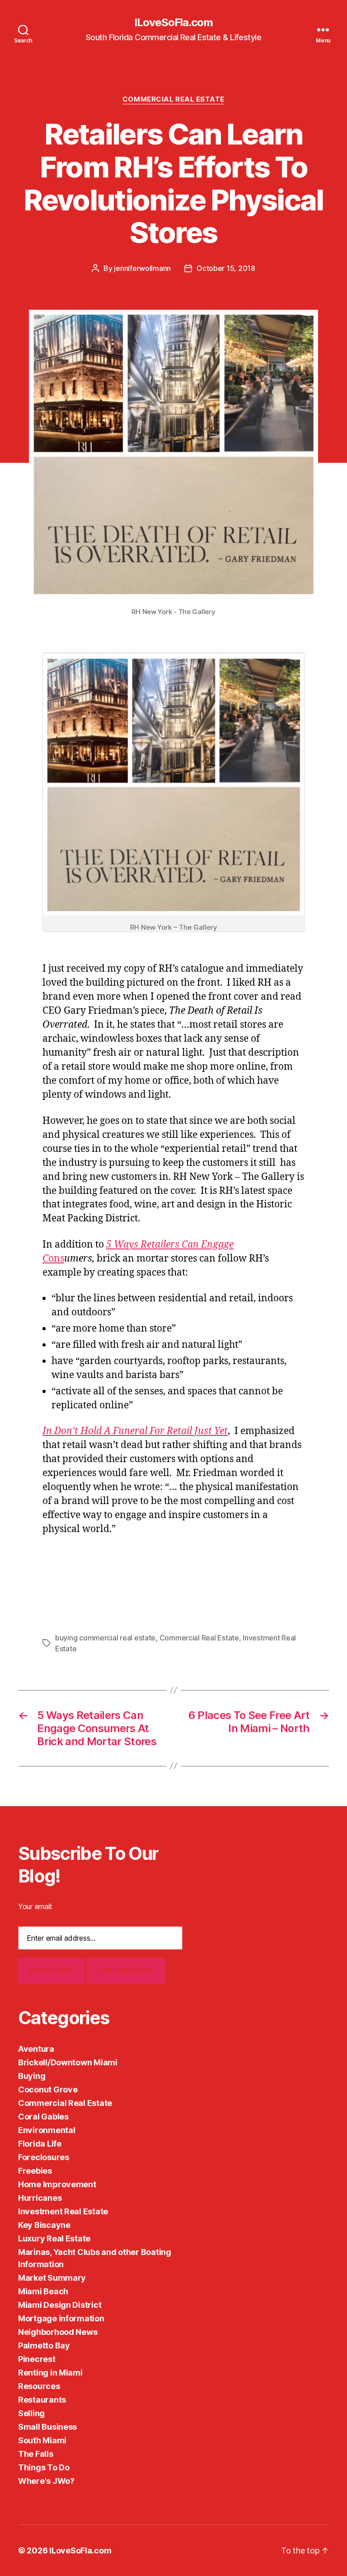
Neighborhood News (58, 2332)
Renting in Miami (50, 2373)
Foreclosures (44, 2157)
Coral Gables (43, 2117)
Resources (39, 2386)
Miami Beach (43, 2291)
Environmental (47, 2130)
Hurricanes (40, 2198)
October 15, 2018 (226, 268)
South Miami (42, 2440)
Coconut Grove (48, 2089)
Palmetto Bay (44, 2345)
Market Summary (52, 2278)
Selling (31, 2413)
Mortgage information (61, 2318)
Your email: (35, 1906)
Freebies (35, 2171)
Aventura (36, 2049)
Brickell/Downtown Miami (68, 2062)
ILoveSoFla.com (173, 23)
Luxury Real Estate (54, 2238)
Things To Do (44, 2467)
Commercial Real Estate (173, 99)
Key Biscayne (44, 2225)
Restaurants (42, 2400)
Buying (32, 2076)
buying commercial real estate (105, 1638)
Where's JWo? (46, 2481)
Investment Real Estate (63, 2211)
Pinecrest (37, 2359)
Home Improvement (57, 2184)
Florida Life (40, 2144)
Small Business (47, 2427)
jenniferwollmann (142, 268)
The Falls (36, 2454)
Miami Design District (60, 2305)
